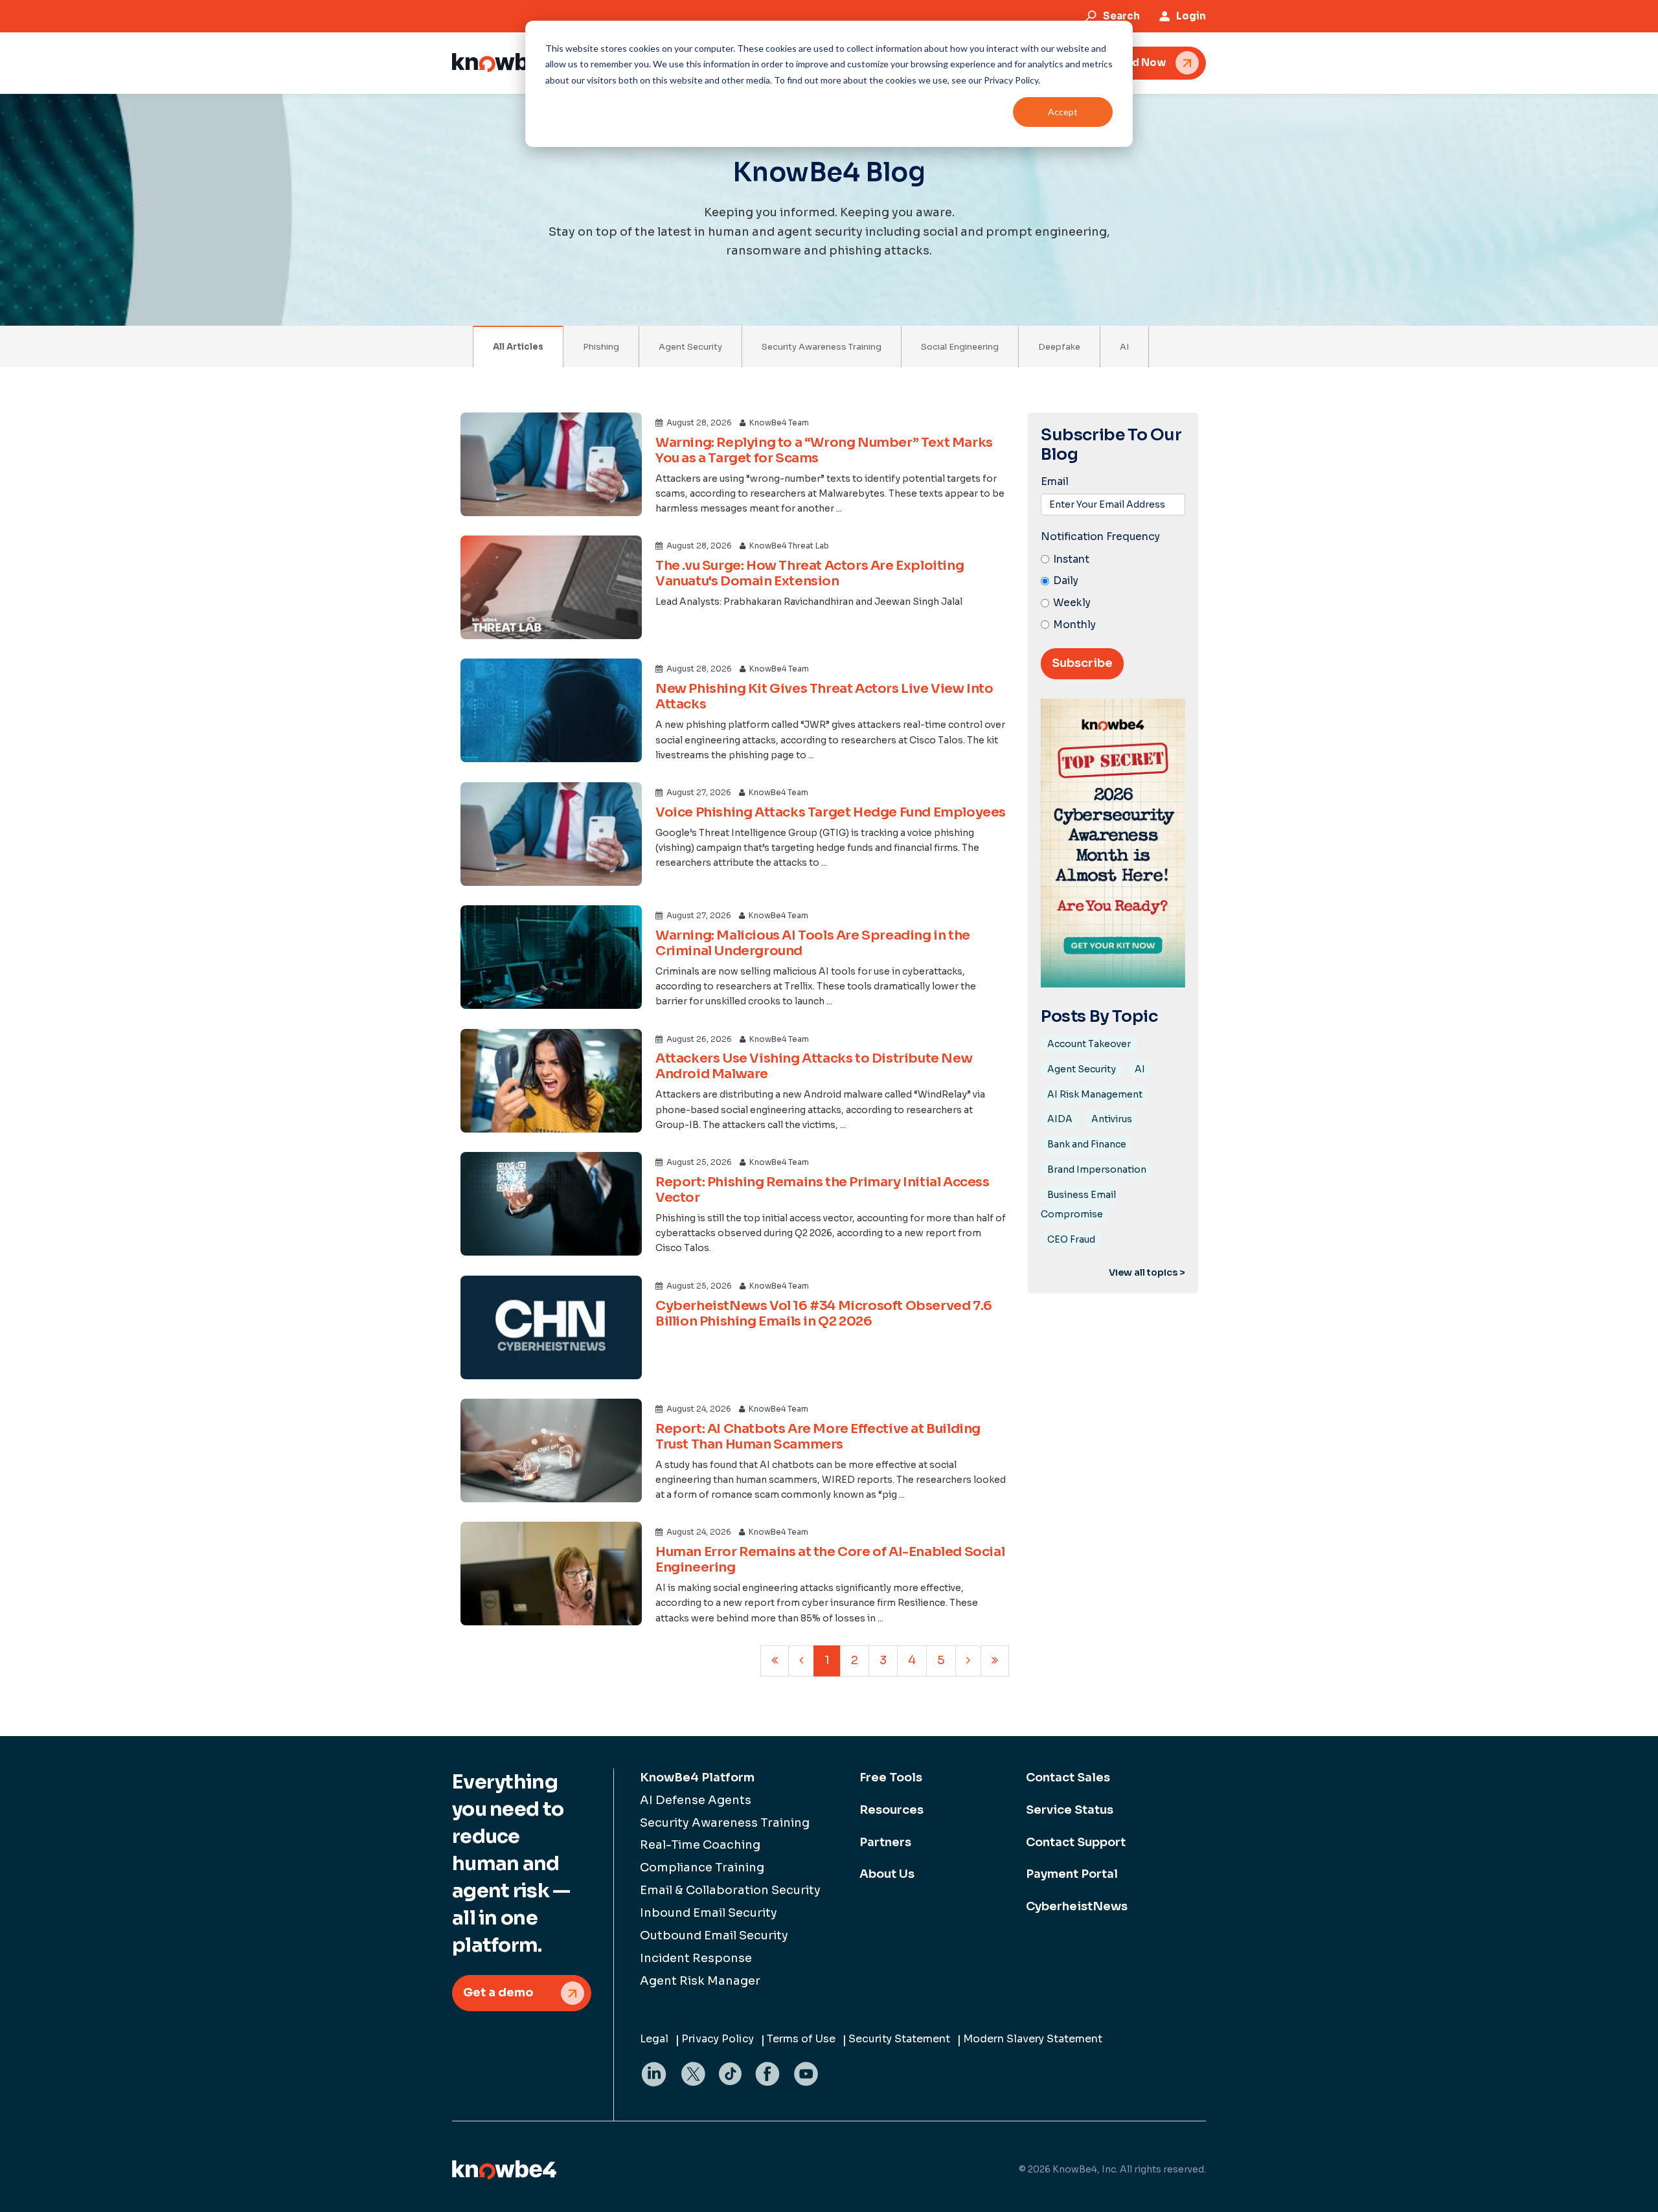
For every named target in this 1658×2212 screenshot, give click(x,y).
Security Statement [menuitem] (899, 2039)
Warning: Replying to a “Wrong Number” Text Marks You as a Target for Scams (824, 450)
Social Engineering (960, 347)
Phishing (601, 347)
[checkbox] (1113, 593)
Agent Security (690, 347)
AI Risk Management (1095, 1094)
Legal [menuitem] (654, 2039)
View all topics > (1147, 1272)
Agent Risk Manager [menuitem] (700, 1981)
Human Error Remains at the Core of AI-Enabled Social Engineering (830, 1560)
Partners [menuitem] (885, 1842)
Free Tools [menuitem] (891, 1778)
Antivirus (1112, 1119)
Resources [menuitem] (891, 1810)
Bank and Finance (1087, 1144)
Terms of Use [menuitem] (801, 2039)
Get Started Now (1122, 62)
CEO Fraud (1071, 1239)
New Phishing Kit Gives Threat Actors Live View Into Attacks (824, 696)
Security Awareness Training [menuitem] (725, 1823)
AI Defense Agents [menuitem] (696, 1800)
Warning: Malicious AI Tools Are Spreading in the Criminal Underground (813, 943)
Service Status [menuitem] (1070, 1810)
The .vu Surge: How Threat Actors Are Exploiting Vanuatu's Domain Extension (810, 573)
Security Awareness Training (822, 347)
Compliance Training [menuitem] (702, 1868)
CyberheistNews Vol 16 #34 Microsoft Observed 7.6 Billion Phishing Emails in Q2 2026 (824, 1314)
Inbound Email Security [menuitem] (709, 1913)
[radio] (1113, 560)
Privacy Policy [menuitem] (718, 2039)
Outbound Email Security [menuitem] (714, 1936)
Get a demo (498, 1992)
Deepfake (1059, 347)
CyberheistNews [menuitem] (1077, 1906)
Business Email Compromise (1078, 1204)
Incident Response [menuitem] (696, 1958)
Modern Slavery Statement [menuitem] (1033, 2039)
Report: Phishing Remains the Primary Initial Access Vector (823, 1190)
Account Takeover (1089, 1044)
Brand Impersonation (1097, 1169)
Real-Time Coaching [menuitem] (700, 1845)
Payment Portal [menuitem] (1072, 1874)
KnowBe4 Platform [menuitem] (697, 1778)
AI (1124, 347)
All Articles (518, 347)
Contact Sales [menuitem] (1068, 1778)
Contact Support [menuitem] (1076, 1842)
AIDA (1060, 1119)
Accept (1063, 112)
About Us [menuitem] (887, 1874)
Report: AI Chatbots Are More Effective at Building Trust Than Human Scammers (818, 1437)
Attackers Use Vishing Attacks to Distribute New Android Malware (814, 1066)
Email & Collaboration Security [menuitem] (730, 1890)
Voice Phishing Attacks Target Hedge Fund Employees (831, 812)
